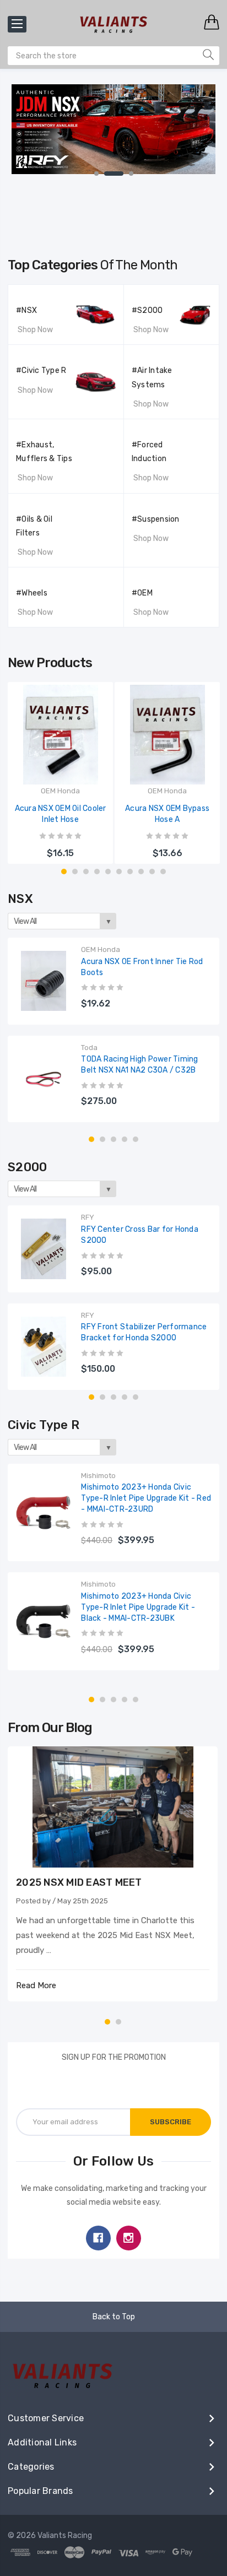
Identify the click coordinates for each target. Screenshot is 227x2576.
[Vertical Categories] (17, 24)
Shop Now (35, 330)
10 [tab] (163, 872)
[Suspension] (195, 510)
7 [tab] (130, 872)
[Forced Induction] (195, 435)
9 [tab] (152, 872)
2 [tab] (114, 174)
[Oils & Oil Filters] (95, 513)
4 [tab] (97, 872)
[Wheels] (95, 587)
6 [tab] (119, 872)
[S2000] (195, 301)
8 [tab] (141, 872)
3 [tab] (131, 174)
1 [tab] (96, 174)
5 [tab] (108, 872)
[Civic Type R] (95, 365)
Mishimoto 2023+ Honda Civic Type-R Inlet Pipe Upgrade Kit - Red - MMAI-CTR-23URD (146, 1498)
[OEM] (195, 583)
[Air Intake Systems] (195, 361)
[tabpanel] (113, 134)
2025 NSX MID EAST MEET (79, 1882)
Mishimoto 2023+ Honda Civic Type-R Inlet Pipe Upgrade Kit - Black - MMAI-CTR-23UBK (138, 1607)
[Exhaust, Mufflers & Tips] (95, 439)
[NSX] (95, 305)
